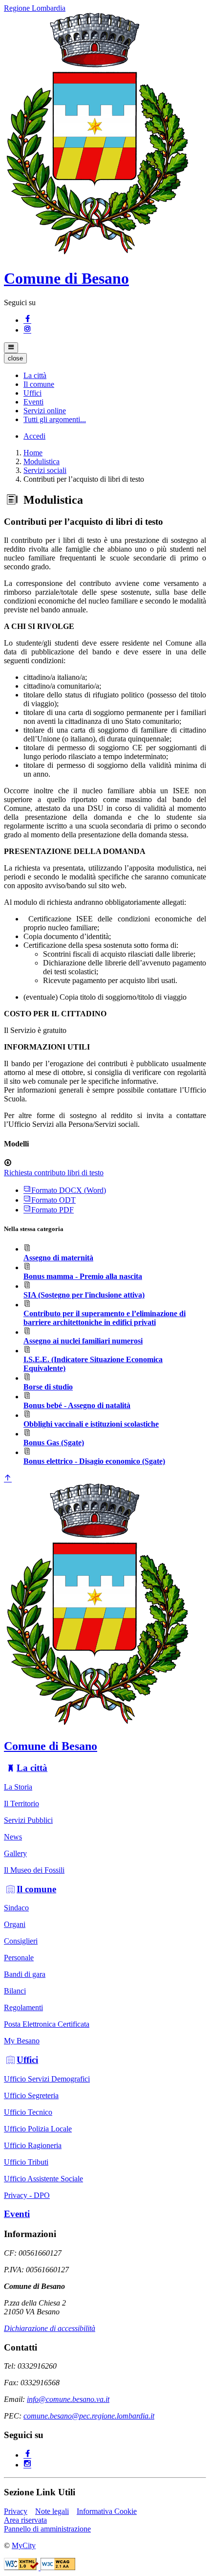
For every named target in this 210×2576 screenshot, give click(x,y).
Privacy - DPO (27, 2195)
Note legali (52, 2511)
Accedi (34, 436)
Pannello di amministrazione (47, 2529)
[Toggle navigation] (11, 348)
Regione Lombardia (35, 8)
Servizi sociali (45, 470)
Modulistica (42, 461)
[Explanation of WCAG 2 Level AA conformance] (58, 2567)
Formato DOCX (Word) (69, 1190)
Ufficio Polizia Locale (38, 2129)
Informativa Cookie (107, 2511)
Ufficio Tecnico (28, 2112)
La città (32, 1768)
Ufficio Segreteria (31, 2095)
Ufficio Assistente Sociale (43, 2179)
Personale (19, 1958)
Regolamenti (23, 2007)
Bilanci (15, 1991)
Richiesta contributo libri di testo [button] (54, 1173)
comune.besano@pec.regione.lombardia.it (89, 2416)
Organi (15, 1924)
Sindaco (16, 1908)
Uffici (27, 2060)
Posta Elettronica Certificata (47, 2024)
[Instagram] (27, 330)
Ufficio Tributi (26, 2162)
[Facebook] (27, 320)
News (13, 1837)
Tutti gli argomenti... (55, 419)
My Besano (22, 2041)
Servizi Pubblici (28, 1820)
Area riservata (25, 2520)
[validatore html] (22, 2567)
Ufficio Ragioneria (33, 2145)
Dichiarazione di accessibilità (50, 2328)
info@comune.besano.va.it (68, 2399)
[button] (35, 375)
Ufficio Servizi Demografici (47, 2079)
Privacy (16, 2511)
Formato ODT (53, 1200)
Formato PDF (52, 1210)
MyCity (24, 2545)
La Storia (18, 1787)
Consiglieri (21, 1941)
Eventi (17, 2214)
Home (33, 453)
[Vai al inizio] (8, 1479)
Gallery (15, 1853)
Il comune (36, 1889)
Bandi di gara (25, 1974)
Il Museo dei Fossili (34, 1870)
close (15, 358)
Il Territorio (21, 1803)
